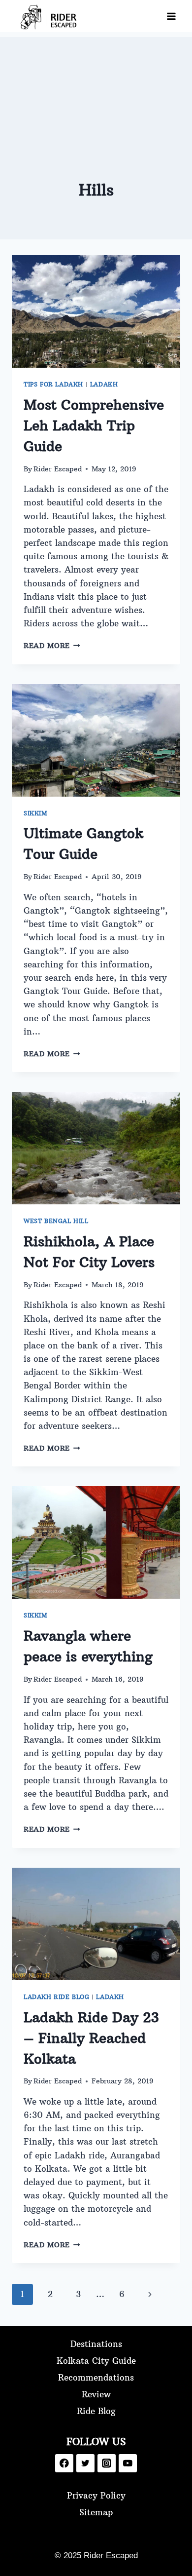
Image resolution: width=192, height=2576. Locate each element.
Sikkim (36, 813)
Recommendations (96, 2378)
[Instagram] (107, 2463)
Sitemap (96, 2512)
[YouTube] (128, 2463)
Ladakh (104, 384)
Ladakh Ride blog (57, 1997)
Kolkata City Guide (96, 2361)
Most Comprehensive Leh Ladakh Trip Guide (94, 426)
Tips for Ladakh (53, 384)
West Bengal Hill (56, 1221)
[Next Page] (150, 2294)
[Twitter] (85, 2463)
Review (96, 2394)
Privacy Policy (96, 2496)
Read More (52, 646)
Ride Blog (96, 2411)
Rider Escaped (58, 469)
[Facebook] (64, 2463)
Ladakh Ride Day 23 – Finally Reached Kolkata (91, 2038)
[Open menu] (171, 16)
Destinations (96, 2344)
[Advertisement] (96, 86)
